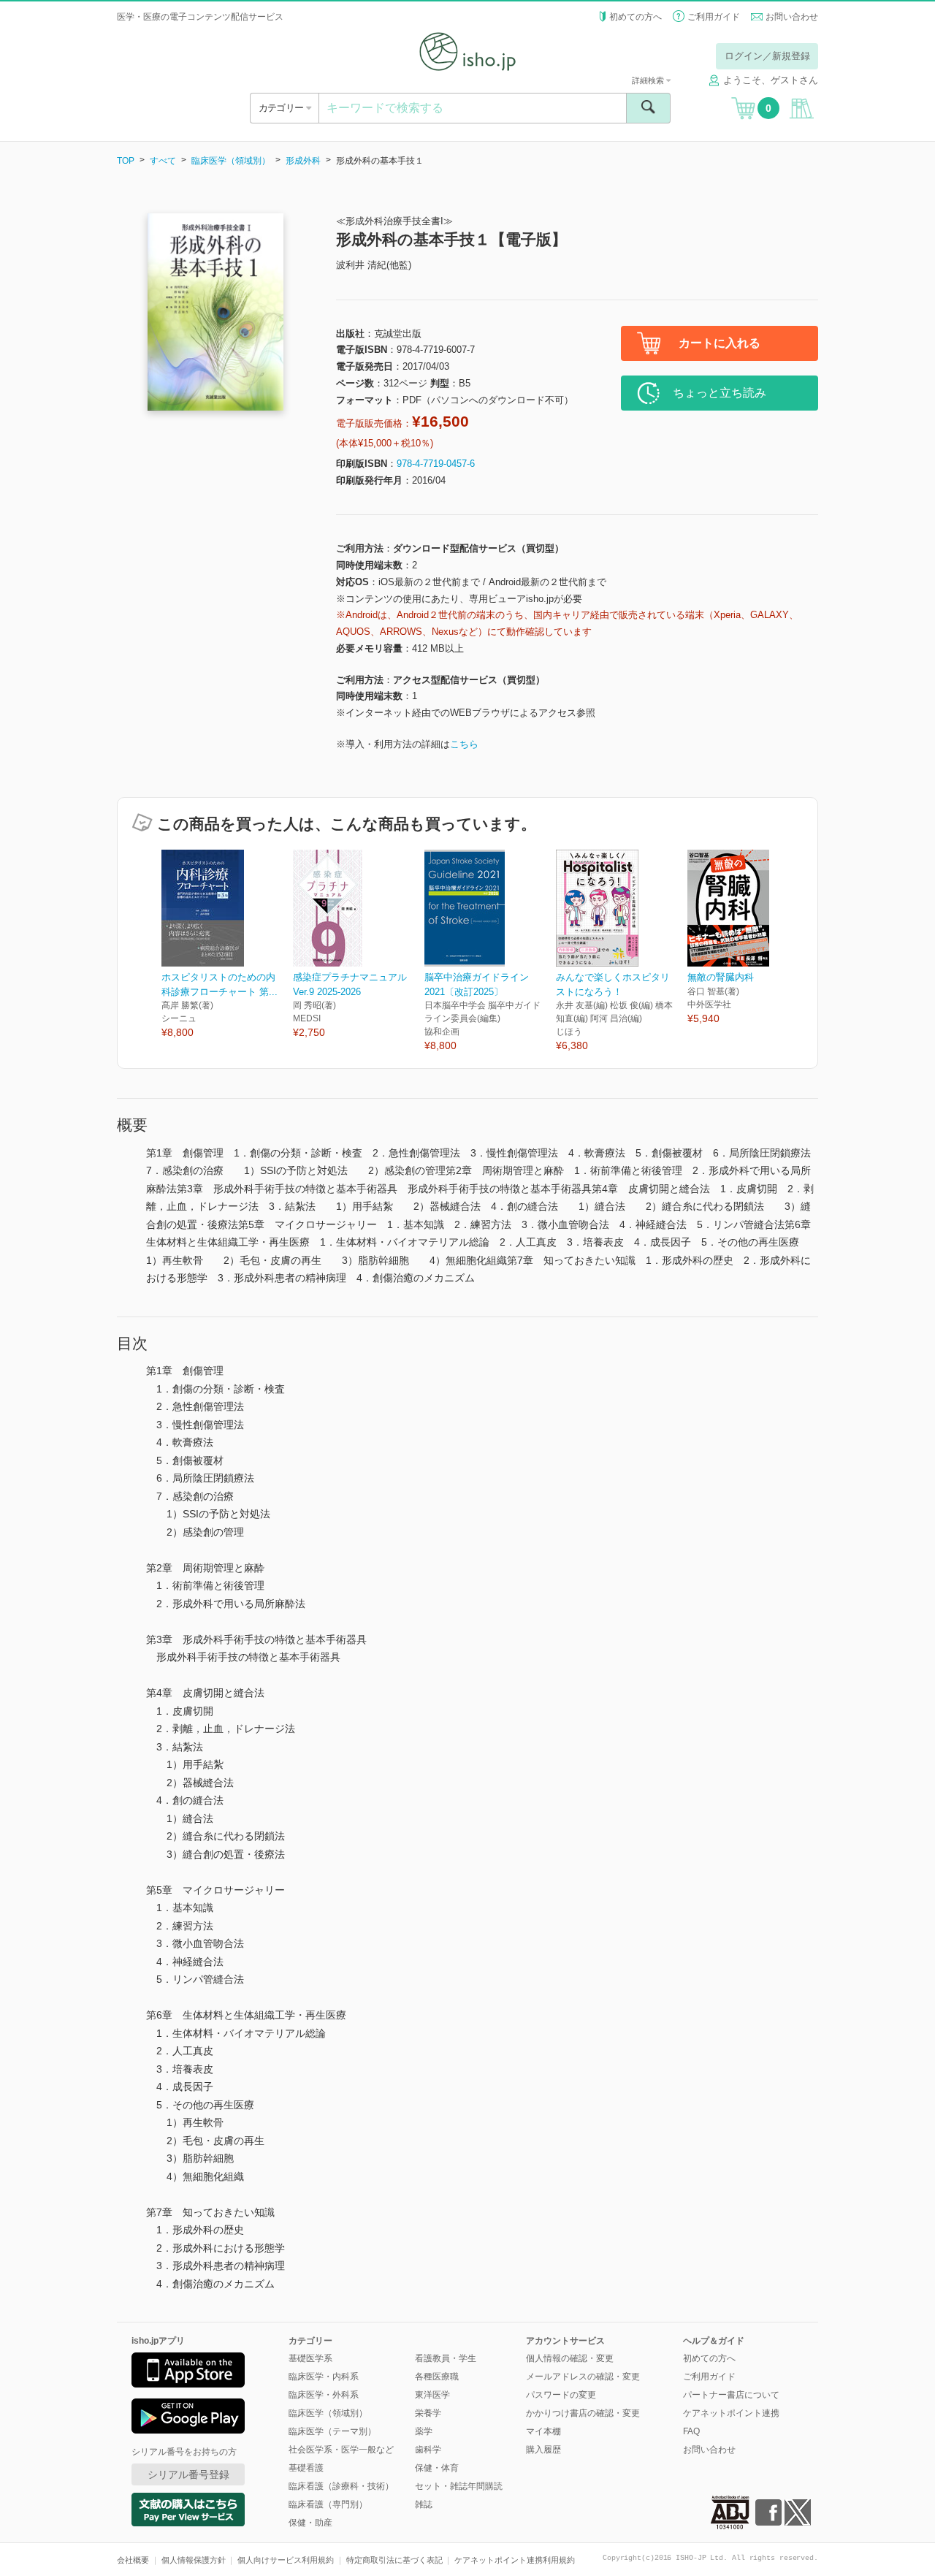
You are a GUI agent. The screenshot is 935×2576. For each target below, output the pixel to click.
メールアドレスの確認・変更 (583, 2377)
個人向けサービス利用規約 (286, 2560)
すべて (163, 161)
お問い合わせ (792, 17)
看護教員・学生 (446, 2358)
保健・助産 (310, 2523)
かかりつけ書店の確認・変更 (583, 2413)
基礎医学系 (310, 2358)
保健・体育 (437, 2468)
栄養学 (428, 2413)
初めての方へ (636, 17)
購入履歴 (543, 2450)
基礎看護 (306, 2468)
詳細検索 (649, 80)
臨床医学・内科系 (324, 2377)
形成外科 (303, 161)
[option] (227, 945)
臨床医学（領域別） (231, 161)
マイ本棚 (543, 2431)
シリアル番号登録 (188, 2474)
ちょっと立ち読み (720, 393)
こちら (464, 744)
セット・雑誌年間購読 (459, 2486)
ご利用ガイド (714, 17)
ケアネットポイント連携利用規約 (515, 2560)
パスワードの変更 (561, 2395)
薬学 (424, 2431)
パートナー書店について (731, 2395)
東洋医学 (432, 2395)
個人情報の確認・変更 (570, 2358)
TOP (126, 161)
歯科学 (428, 2450)
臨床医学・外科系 (324, 2395)
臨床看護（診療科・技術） (341, 2486)
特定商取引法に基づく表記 (394, 2560)
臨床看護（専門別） (328, 2504)
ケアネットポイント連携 (731, 2413)
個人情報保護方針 (194, 2560)
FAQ (691, 2431)
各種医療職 (437, 2377)
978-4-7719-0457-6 (436, 464)
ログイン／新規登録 (767, 56)
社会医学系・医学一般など (341, 2450)
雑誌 (424, 2504)
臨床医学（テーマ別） (332, 2431)
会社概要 (133, 2560)
